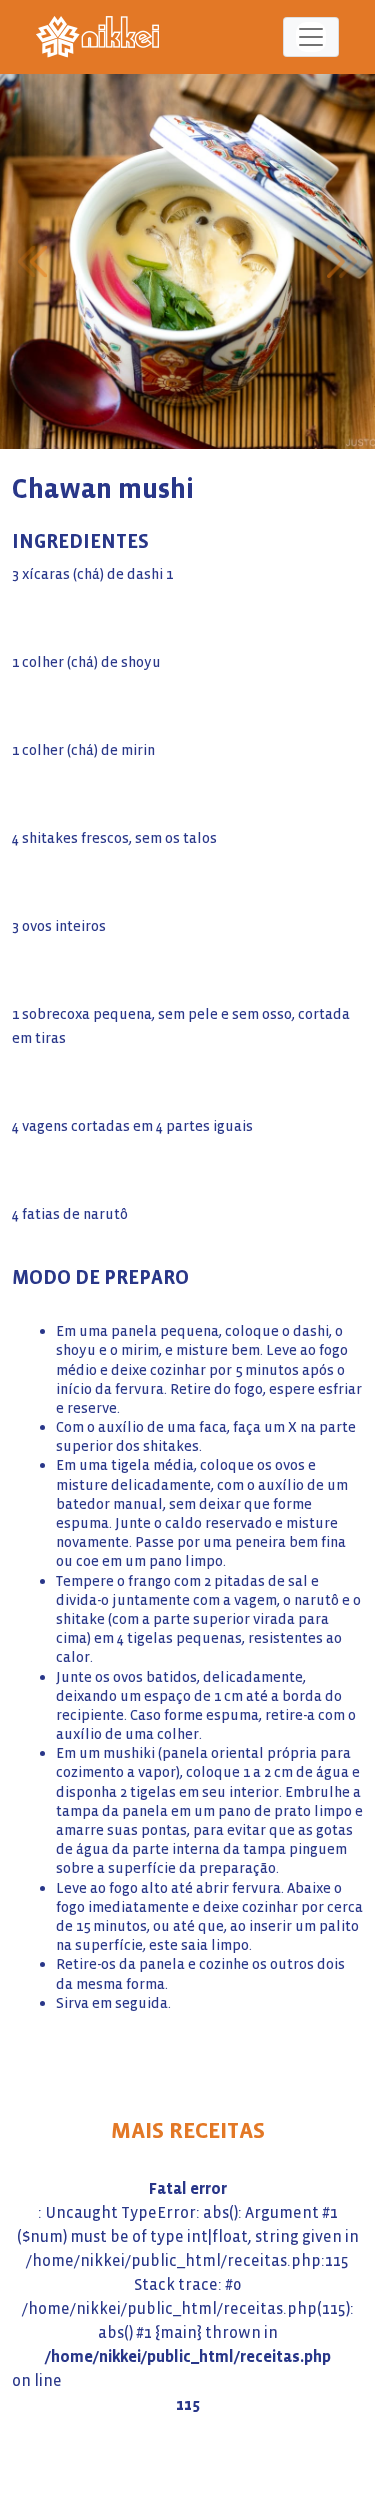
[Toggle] (311, 37)
